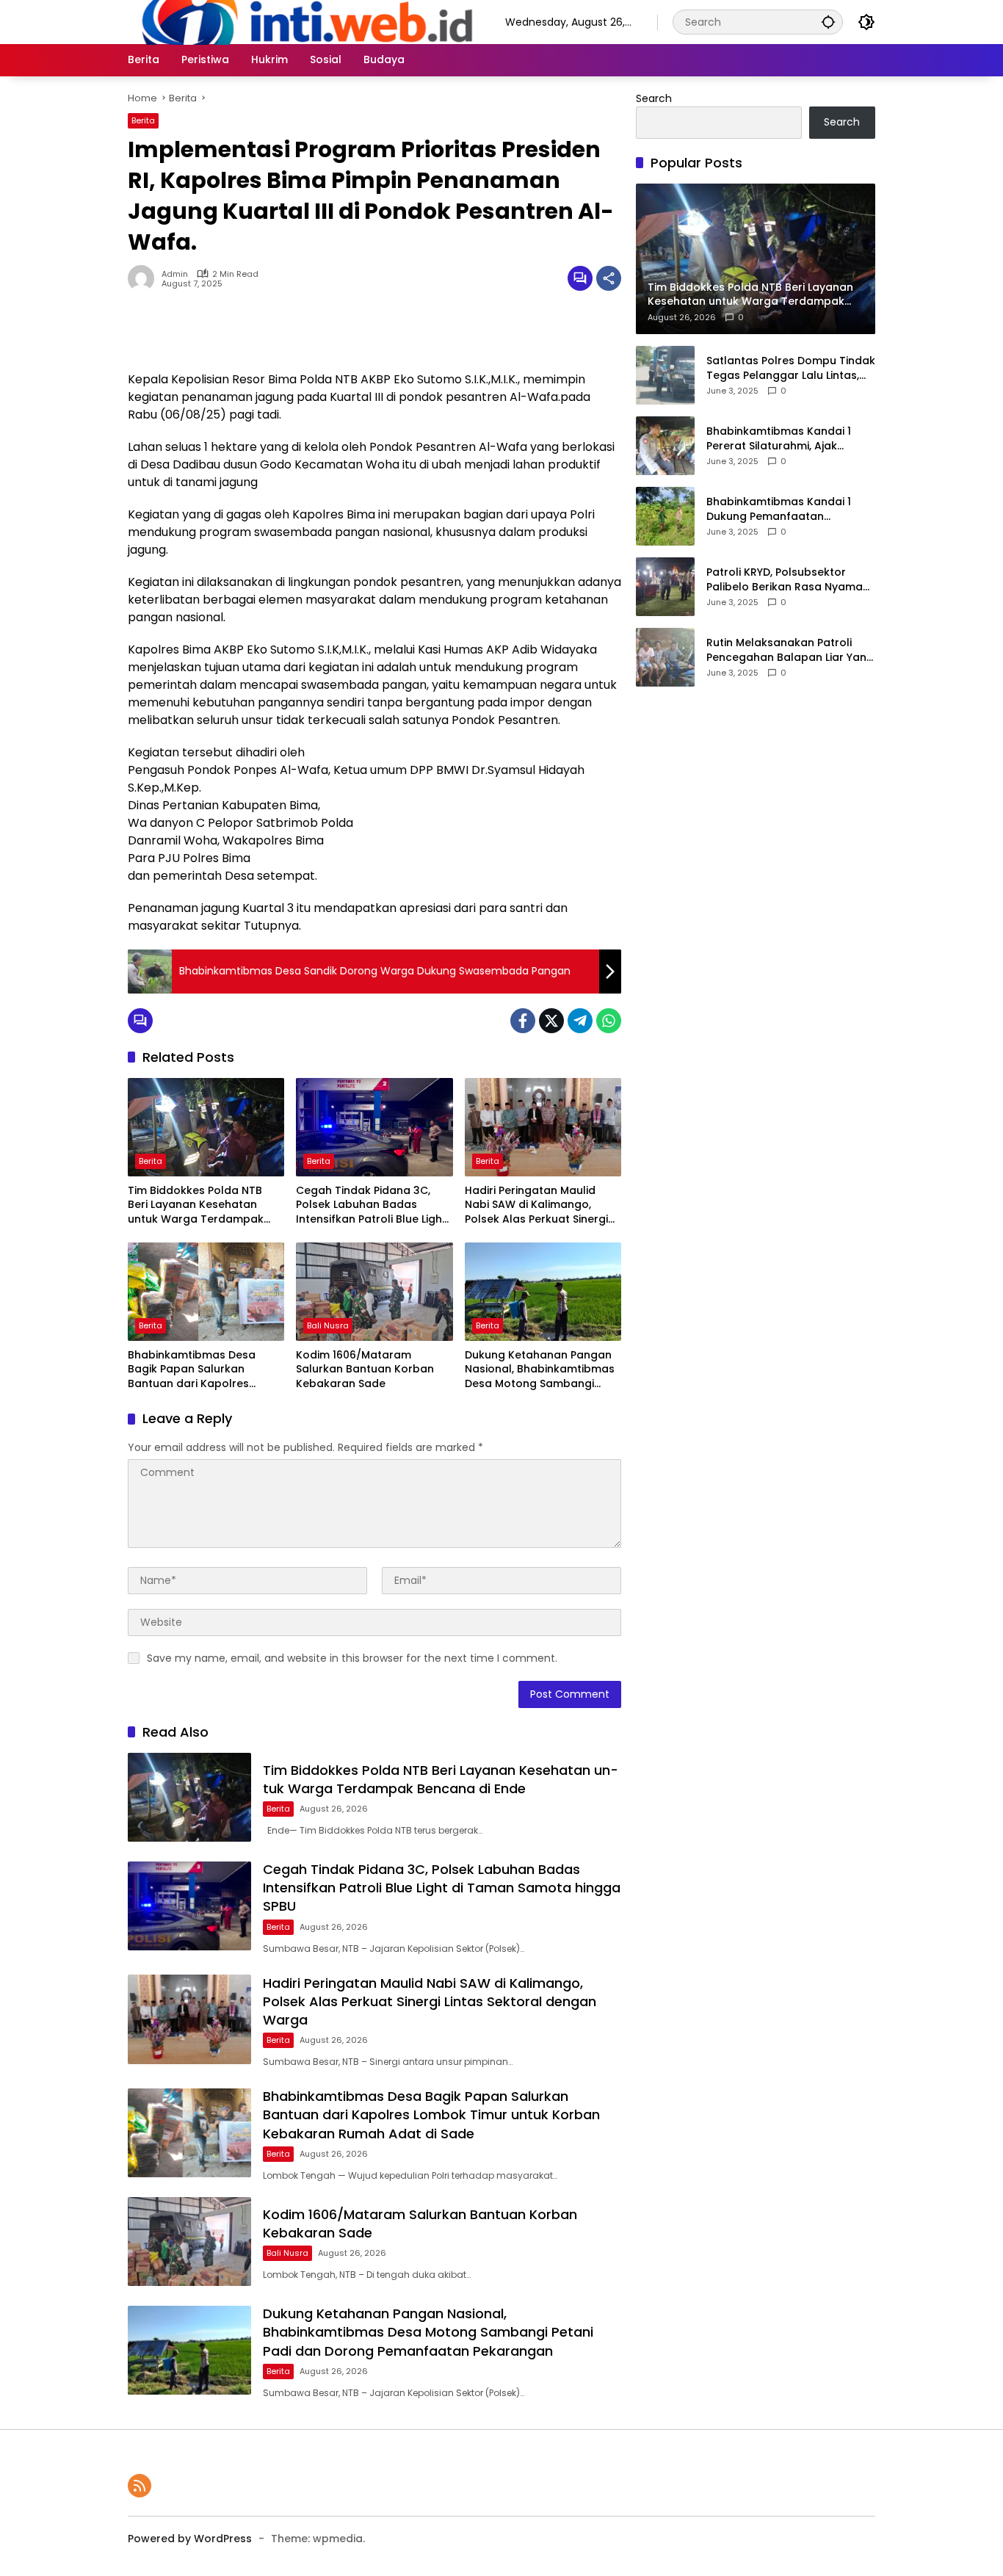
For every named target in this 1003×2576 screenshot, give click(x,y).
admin (175, 274)
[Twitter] (551, 1021)
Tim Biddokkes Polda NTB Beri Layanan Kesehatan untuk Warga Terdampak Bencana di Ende (196, 1205)
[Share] (609, 278)
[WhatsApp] (609, 1021)
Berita (143, 120)
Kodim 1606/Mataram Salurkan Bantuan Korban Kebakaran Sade (365, 1370)
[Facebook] (523, 1021)
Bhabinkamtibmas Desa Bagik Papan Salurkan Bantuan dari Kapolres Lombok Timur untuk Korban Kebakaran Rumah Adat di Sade (203, 1370)
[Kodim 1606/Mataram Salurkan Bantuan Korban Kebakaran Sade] (374, 1292)
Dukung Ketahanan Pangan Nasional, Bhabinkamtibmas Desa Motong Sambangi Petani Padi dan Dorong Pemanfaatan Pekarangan (540, 1370)
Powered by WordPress (190, 2539)
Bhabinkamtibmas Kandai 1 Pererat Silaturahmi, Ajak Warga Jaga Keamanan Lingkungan (779, 439)
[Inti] (302, 21)
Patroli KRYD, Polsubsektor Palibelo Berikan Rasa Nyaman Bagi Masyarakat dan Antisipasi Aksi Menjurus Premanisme (788, 580)
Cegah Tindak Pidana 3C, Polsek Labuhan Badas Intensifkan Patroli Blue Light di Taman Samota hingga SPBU (371, 1205)
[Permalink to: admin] (145, 278)
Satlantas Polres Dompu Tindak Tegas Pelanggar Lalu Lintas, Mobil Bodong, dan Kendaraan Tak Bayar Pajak (791, 368)
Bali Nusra (328, 1325)
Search (654, 98)
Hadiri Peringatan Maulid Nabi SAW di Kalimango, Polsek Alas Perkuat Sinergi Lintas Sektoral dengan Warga (536, 1205)
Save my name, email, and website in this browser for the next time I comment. (352, 1658)
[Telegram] (580, 1021)
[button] (828, 22)
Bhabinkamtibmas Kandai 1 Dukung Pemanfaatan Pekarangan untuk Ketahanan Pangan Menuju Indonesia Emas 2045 (791, 509)
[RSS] (140, 2486)
